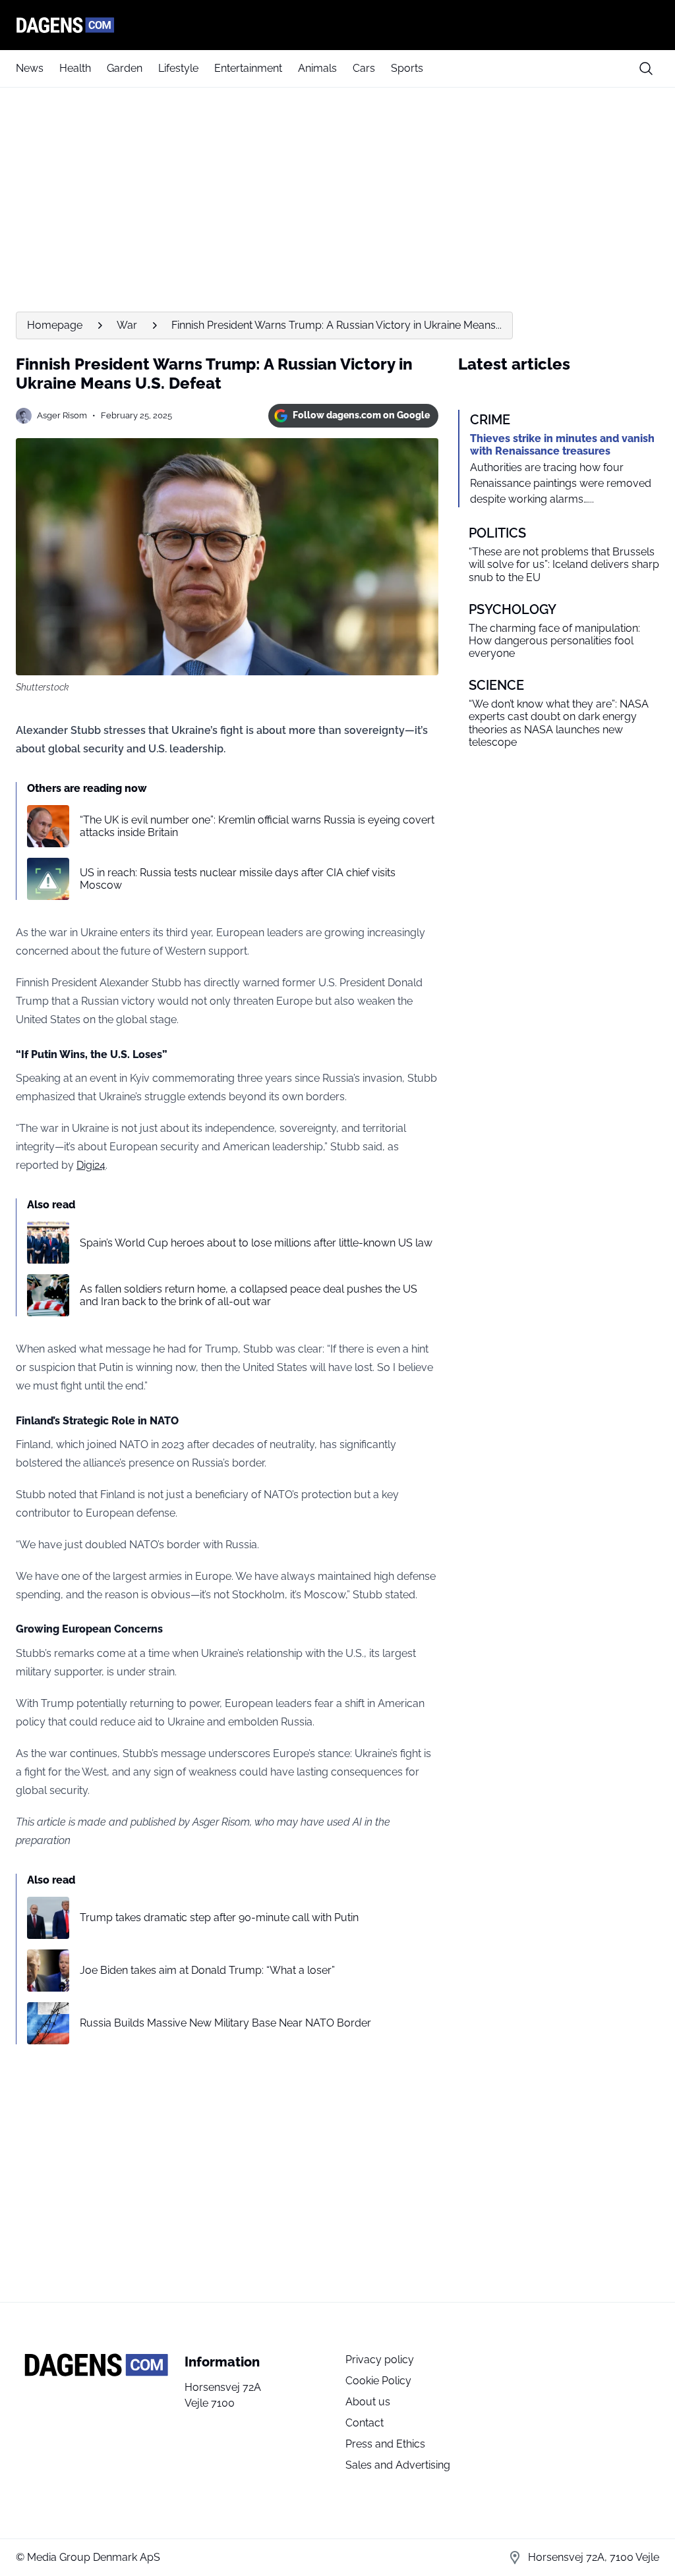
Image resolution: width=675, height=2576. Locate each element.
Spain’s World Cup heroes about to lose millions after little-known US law (256, 1243)
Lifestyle (178, 68)
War (127, 325)
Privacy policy (380, 2360)
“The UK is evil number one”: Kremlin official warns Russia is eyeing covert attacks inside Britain (257, 826)
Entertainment (248, 68)
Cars (364, 68)
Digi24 (91, 1165)
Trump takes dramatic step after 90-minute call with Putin (219, 1918)
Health (75, 68)
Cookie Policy (378, 2381)
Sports (407, 68)
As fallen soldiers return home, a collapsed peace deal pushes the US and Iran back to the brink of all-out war (249, 1295)
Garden (125, 68)
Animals (317, 68)
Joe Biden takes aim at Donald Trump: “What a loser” (207, 1970)
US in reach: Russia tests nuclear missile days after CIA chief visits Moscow (238, 879)
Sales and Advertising (398, 2465)
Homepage (55, 325)
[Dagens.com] (337, 25)
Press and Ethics (385, 2444)
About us (368, 2402)
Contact (365, 2423)
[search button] (646, 69)
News (30, 68)
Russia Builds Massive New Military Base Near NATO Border (225, 2023)
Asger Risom (62, 415)
